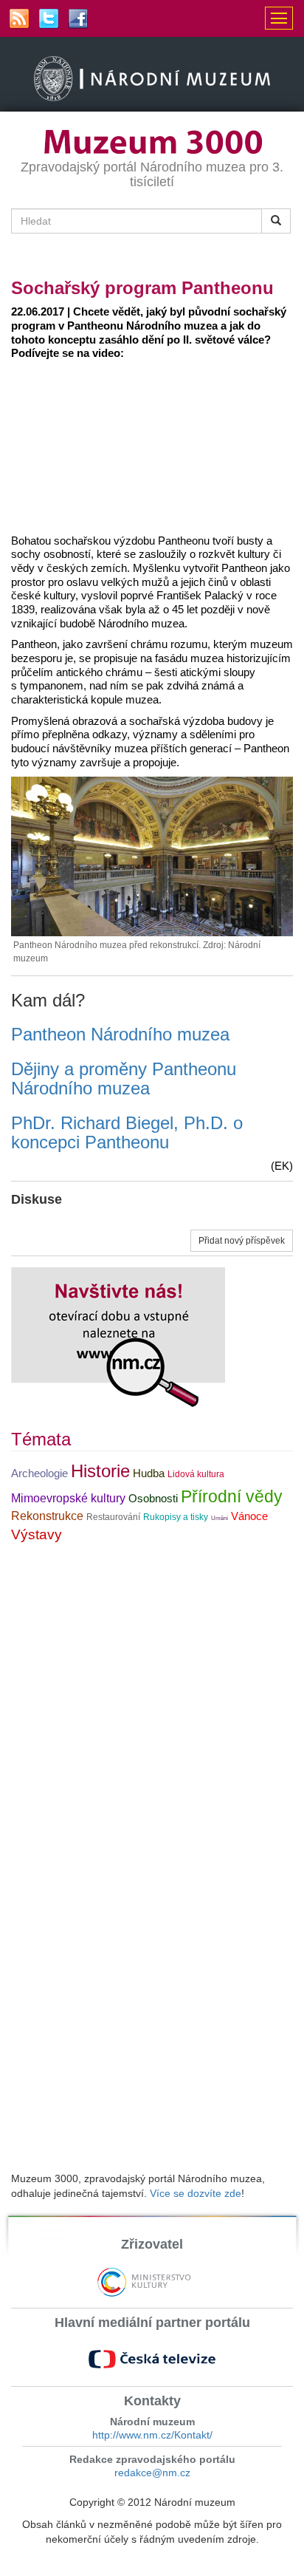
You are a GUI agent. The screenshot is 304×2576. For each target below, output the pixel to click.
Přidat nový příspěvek (242, 1241)
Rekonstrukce (47, 1516)
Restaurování (113, 1517)
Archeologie (39, 1473)
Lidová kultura (196, 1474)
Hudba (149, 1473)
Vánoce (249, 1516)
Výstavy (37, 1534)
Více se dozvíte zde (196, 2193)
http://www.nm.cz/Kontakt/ (152, 2435)
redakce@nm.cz (152, 2473)
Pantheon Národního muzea (120, 1034)
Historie (100, 1471)
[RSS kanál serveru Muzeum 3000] (19, 18)
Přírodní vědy (232, 1496)
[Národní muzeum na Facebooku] (78, 18)
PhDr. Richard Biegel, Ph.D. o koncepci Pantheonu (127, 1132)
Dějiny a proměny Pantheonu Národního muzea (124, 1079)
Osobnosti (153, 1499)
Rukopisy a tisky (176, 1517)
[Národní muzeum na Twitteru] (49, 18)
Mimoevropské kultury (68, 1498)
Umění (220, 1518)
